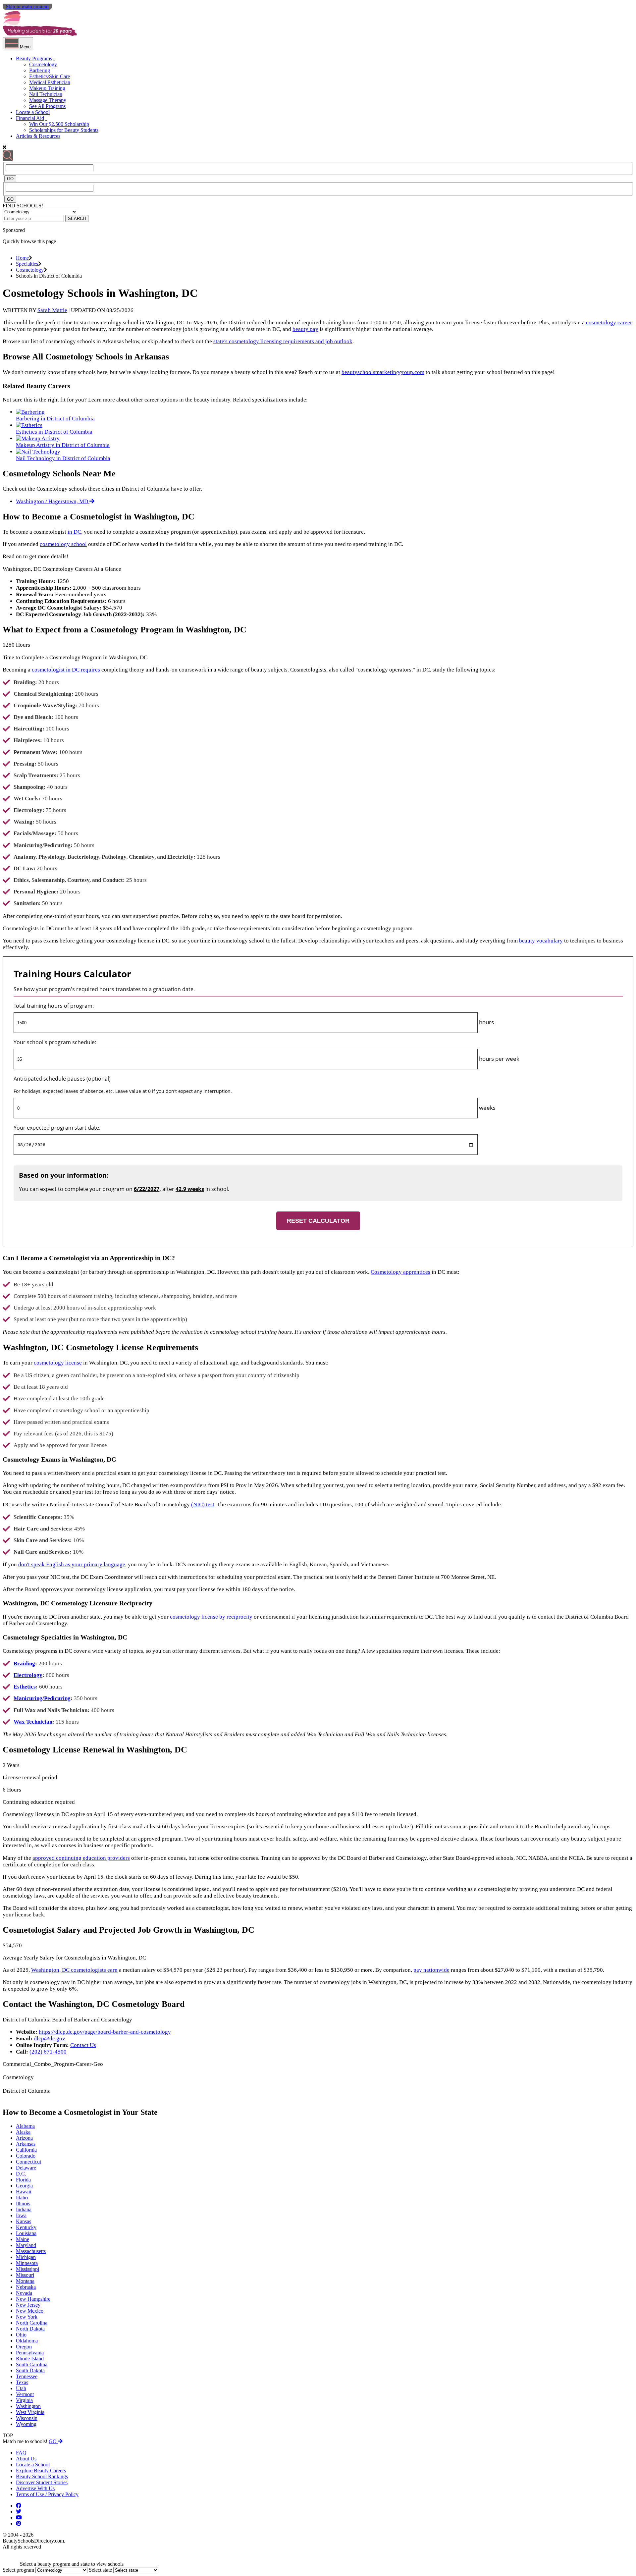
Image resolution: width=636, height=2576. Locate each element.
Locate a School (33, 112)
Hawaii (24, 2192)
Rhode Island (30, 2359)
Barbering (40, 70)
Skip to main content (27, 7)
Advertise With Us (35, 2488)
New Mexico (30, 2311)
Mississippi (27, 2269)
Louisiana (26, 2233)
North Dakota (30, 2329)
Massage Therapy (48, 100)
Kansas (24, 2221)
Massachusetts (31, 2251)
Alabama (25, 2126)
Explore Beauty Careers (41, 2470)
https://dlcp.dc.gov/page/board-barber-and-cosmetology (105, 2032)
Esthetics (25, 1687)
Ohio (21, 2335)
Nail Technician (46, 94)
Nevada (24, 2293)
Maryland (26, 2245)
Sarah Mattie (52, 310)
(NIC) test (203, 1504)
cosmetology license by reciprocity (211, 1617)
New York (27, 2317)
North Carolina (32, 2323)
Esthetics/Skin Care (50, 76)
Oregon (24, 2347)
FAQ (21, 2453)
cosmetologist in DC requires (66, 670)
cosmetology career (609, 322)
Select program (18, 2570)
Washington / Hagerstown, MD (53, 501)
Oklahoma (27, 2341)
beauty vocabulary (541, 941)
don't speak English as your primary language (72, 1564)
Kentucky (26, 2227)
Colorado (26, 2156)
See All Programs (47, 106)
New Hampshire (33, 2299)
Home (22, 258)
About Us (26, 2459)
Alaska (23, 2132)
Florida (23, 2180)
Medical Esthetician (50, 82)
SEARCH (77, 218)
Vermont (25, 2394)
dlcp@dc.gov (50, 2039)
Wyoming (26, 2424)
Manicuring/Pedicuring (42, 1698)
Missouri (25, 2275)
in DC (74, 532)
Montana (25, 2281)
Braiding (24, 1664)
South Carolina (32, 2364)
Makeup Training (47, 88)
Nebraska (26, 2287)
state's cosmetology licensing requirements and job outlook (283, 341)
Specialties (27, 264)
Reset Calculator (318, 1221)
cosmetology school (63, 544)
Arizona (24, 2138)
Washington (28, 2406)
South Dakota (30, 2370)
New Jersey (28, 2305)
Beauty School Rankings (42, 2476)
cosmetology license (58, 1363)
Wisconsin (27, 2418)
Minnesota (27, 2263)
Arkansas (26, 2144)
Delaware (26, 2168)
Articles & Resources (38, 136)
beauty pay (305, 329)
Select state (100, 2570)
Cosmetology (43, 64)
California (26, 2150)
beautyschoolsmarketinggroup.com (383, 372)
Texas (22, 2382)
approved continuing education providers (81, 1858)
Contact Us (83, 2045)
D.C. (21, 2174)
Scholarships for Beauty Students (64, 130)
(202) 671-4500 (48, 2052)
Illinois (23, 2203)
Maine (23, 2239)
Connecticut (28, 2162)
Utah (21, 2388)
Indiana (24, 2209)
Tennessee (27, 2376)
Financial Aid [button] (30, 118)
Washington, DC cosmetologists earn (74, 1970)
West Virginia (30, 2412)
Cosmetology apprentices (400, 1272)
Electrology (28, 1675)
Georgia (24, 2186)
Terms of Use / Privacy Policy (47, 2494)
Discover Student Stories (42, 2482)
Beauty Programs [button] (34, 58)
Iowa (21, 2215)
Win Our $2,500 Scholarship (59, 124)
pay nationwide (431, 1970)
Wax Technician (33, 1722)
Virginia (24, 2400)
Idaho (22, 2198)
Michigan (26, 2257)
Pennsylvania (30, 2353)
